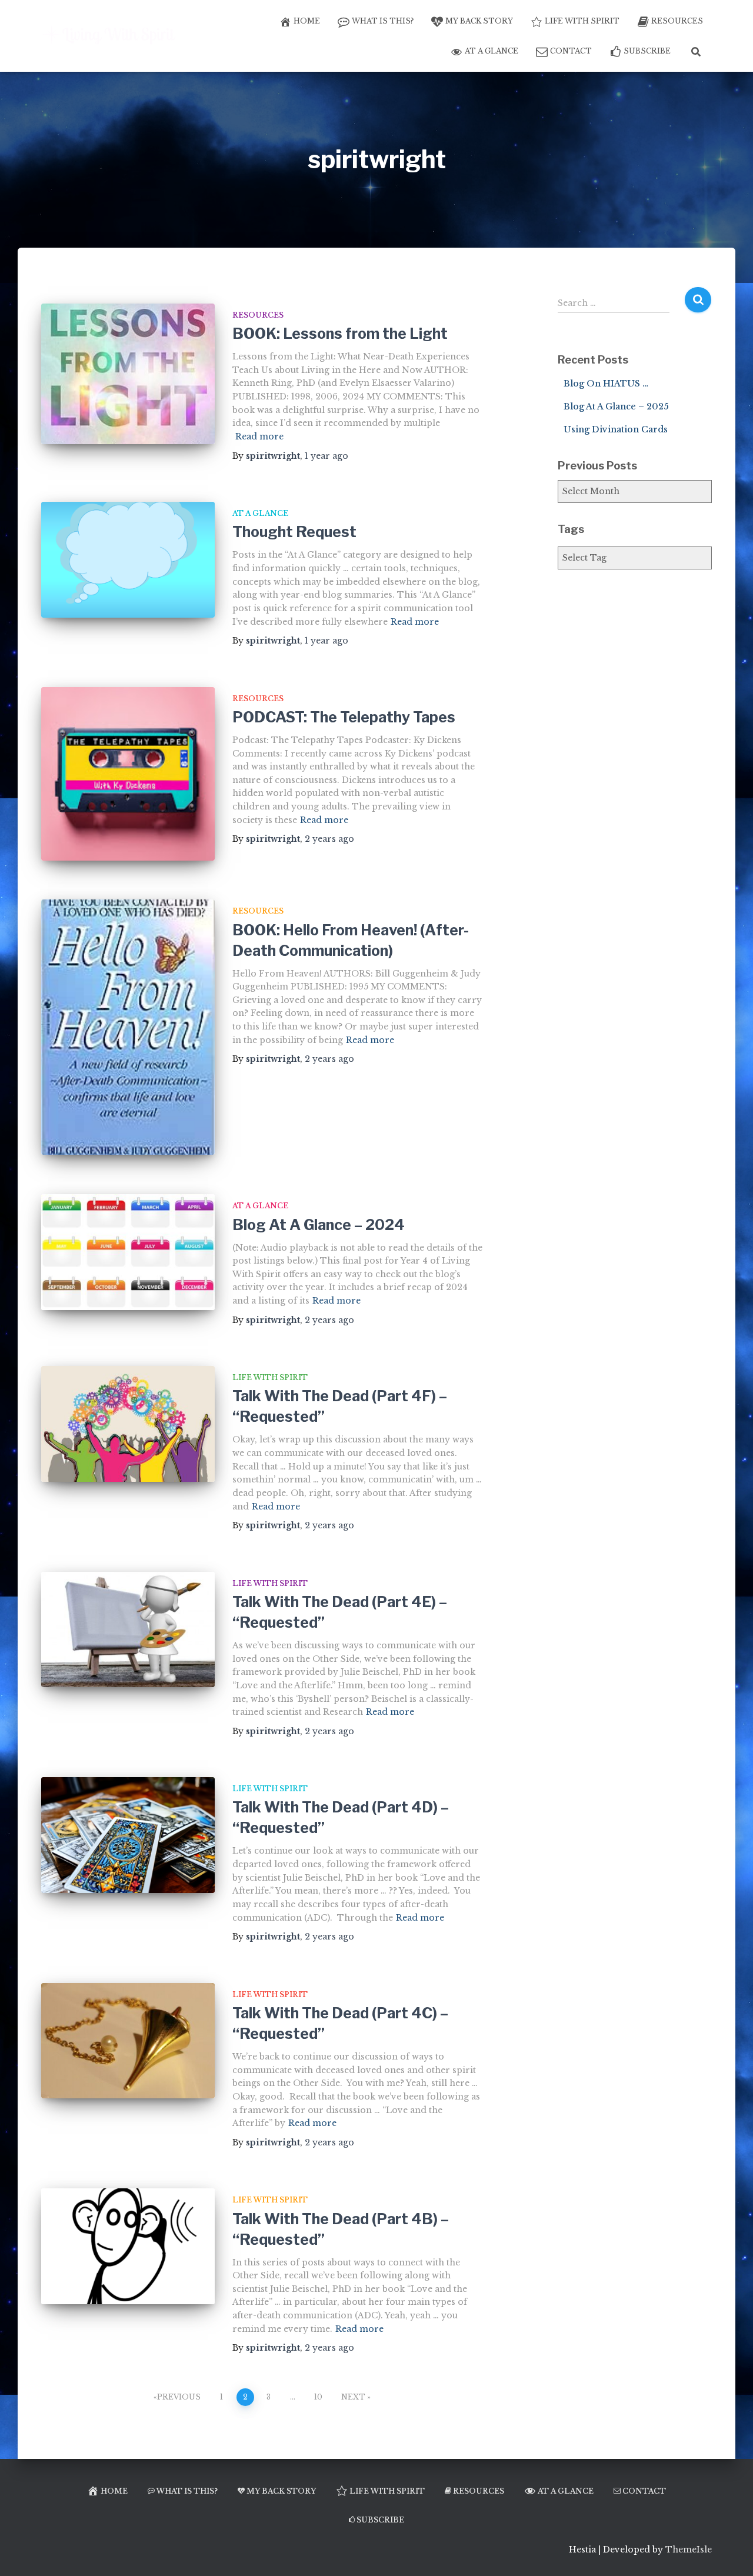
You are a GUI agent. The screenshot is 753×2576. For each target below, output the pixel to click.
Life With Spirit (582, 21)
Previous (179, 2397)
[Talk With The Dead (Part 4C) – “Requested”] (128, 2041)
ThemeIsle (689, 2550)
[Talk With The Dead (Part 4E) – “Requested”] (128, 1630)
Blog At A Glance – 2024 (319, 1225)
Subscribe (647, 51)
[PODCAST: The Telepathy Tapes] (128, 774)
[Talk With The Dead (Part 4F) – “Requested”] (128, 1424)
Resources (677, 21)
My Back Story (479, 21)
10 (318, 2397)
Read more (259, 436)
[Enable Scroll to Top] (730, 2552)
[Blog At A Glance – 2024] (128, 1252)
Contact (571, 51)
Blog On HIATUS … (606, 384)
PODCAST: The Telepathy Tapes (344, 717)
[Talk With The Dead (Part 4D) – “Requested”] (128, 1835)
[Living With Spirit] (110, 36)
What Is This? (383, 21)
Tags (571, 529)
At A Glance (492, 51)
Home (307, 21)
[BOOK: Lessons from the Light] (128, 374)
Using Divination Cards (616, 429)
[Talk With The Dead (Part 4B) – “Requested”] (128, 2246)
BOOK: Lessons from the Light (340, 334)
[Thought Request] (128, 560)
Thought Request (294, 532)
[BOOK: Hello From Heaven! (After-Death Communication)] (128, 1027)
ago (326, 456)
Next (353, 2397)
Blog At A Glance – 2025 (616, 406)
